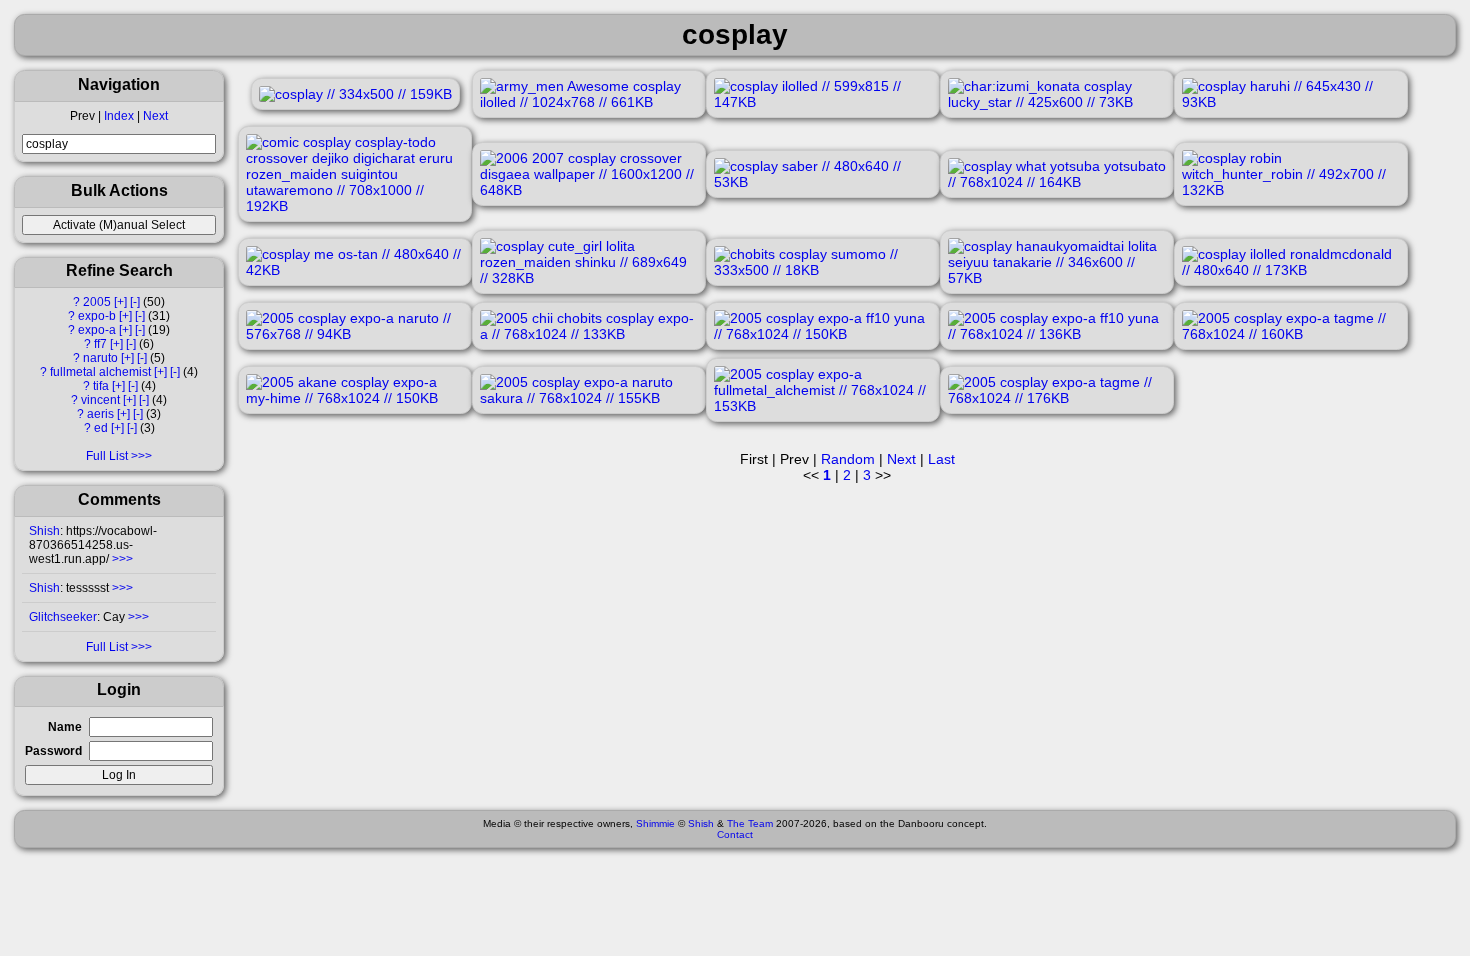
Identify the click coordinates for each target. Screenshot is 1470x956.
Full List (107, 456)
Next (155, 116)
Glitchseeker (63, 617)
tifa (101, 386)
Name (65, 727)
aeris (100, 414)
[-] (135, 302)
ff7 (100, 344)
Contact (735, 834)
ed (101, 428)
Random (848, 459)
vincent (100, 400)
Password (53, 751)
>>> (121, 559)
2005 (97, 302)
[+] (120, 302)
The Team (750, 823)
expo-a (97, 330)
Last (941, 459)
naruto (100, 358)
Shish (44, 531)
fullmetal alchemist (100, 372)
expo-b (97, 316)
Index (119, 116)
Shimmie (655, 823)
